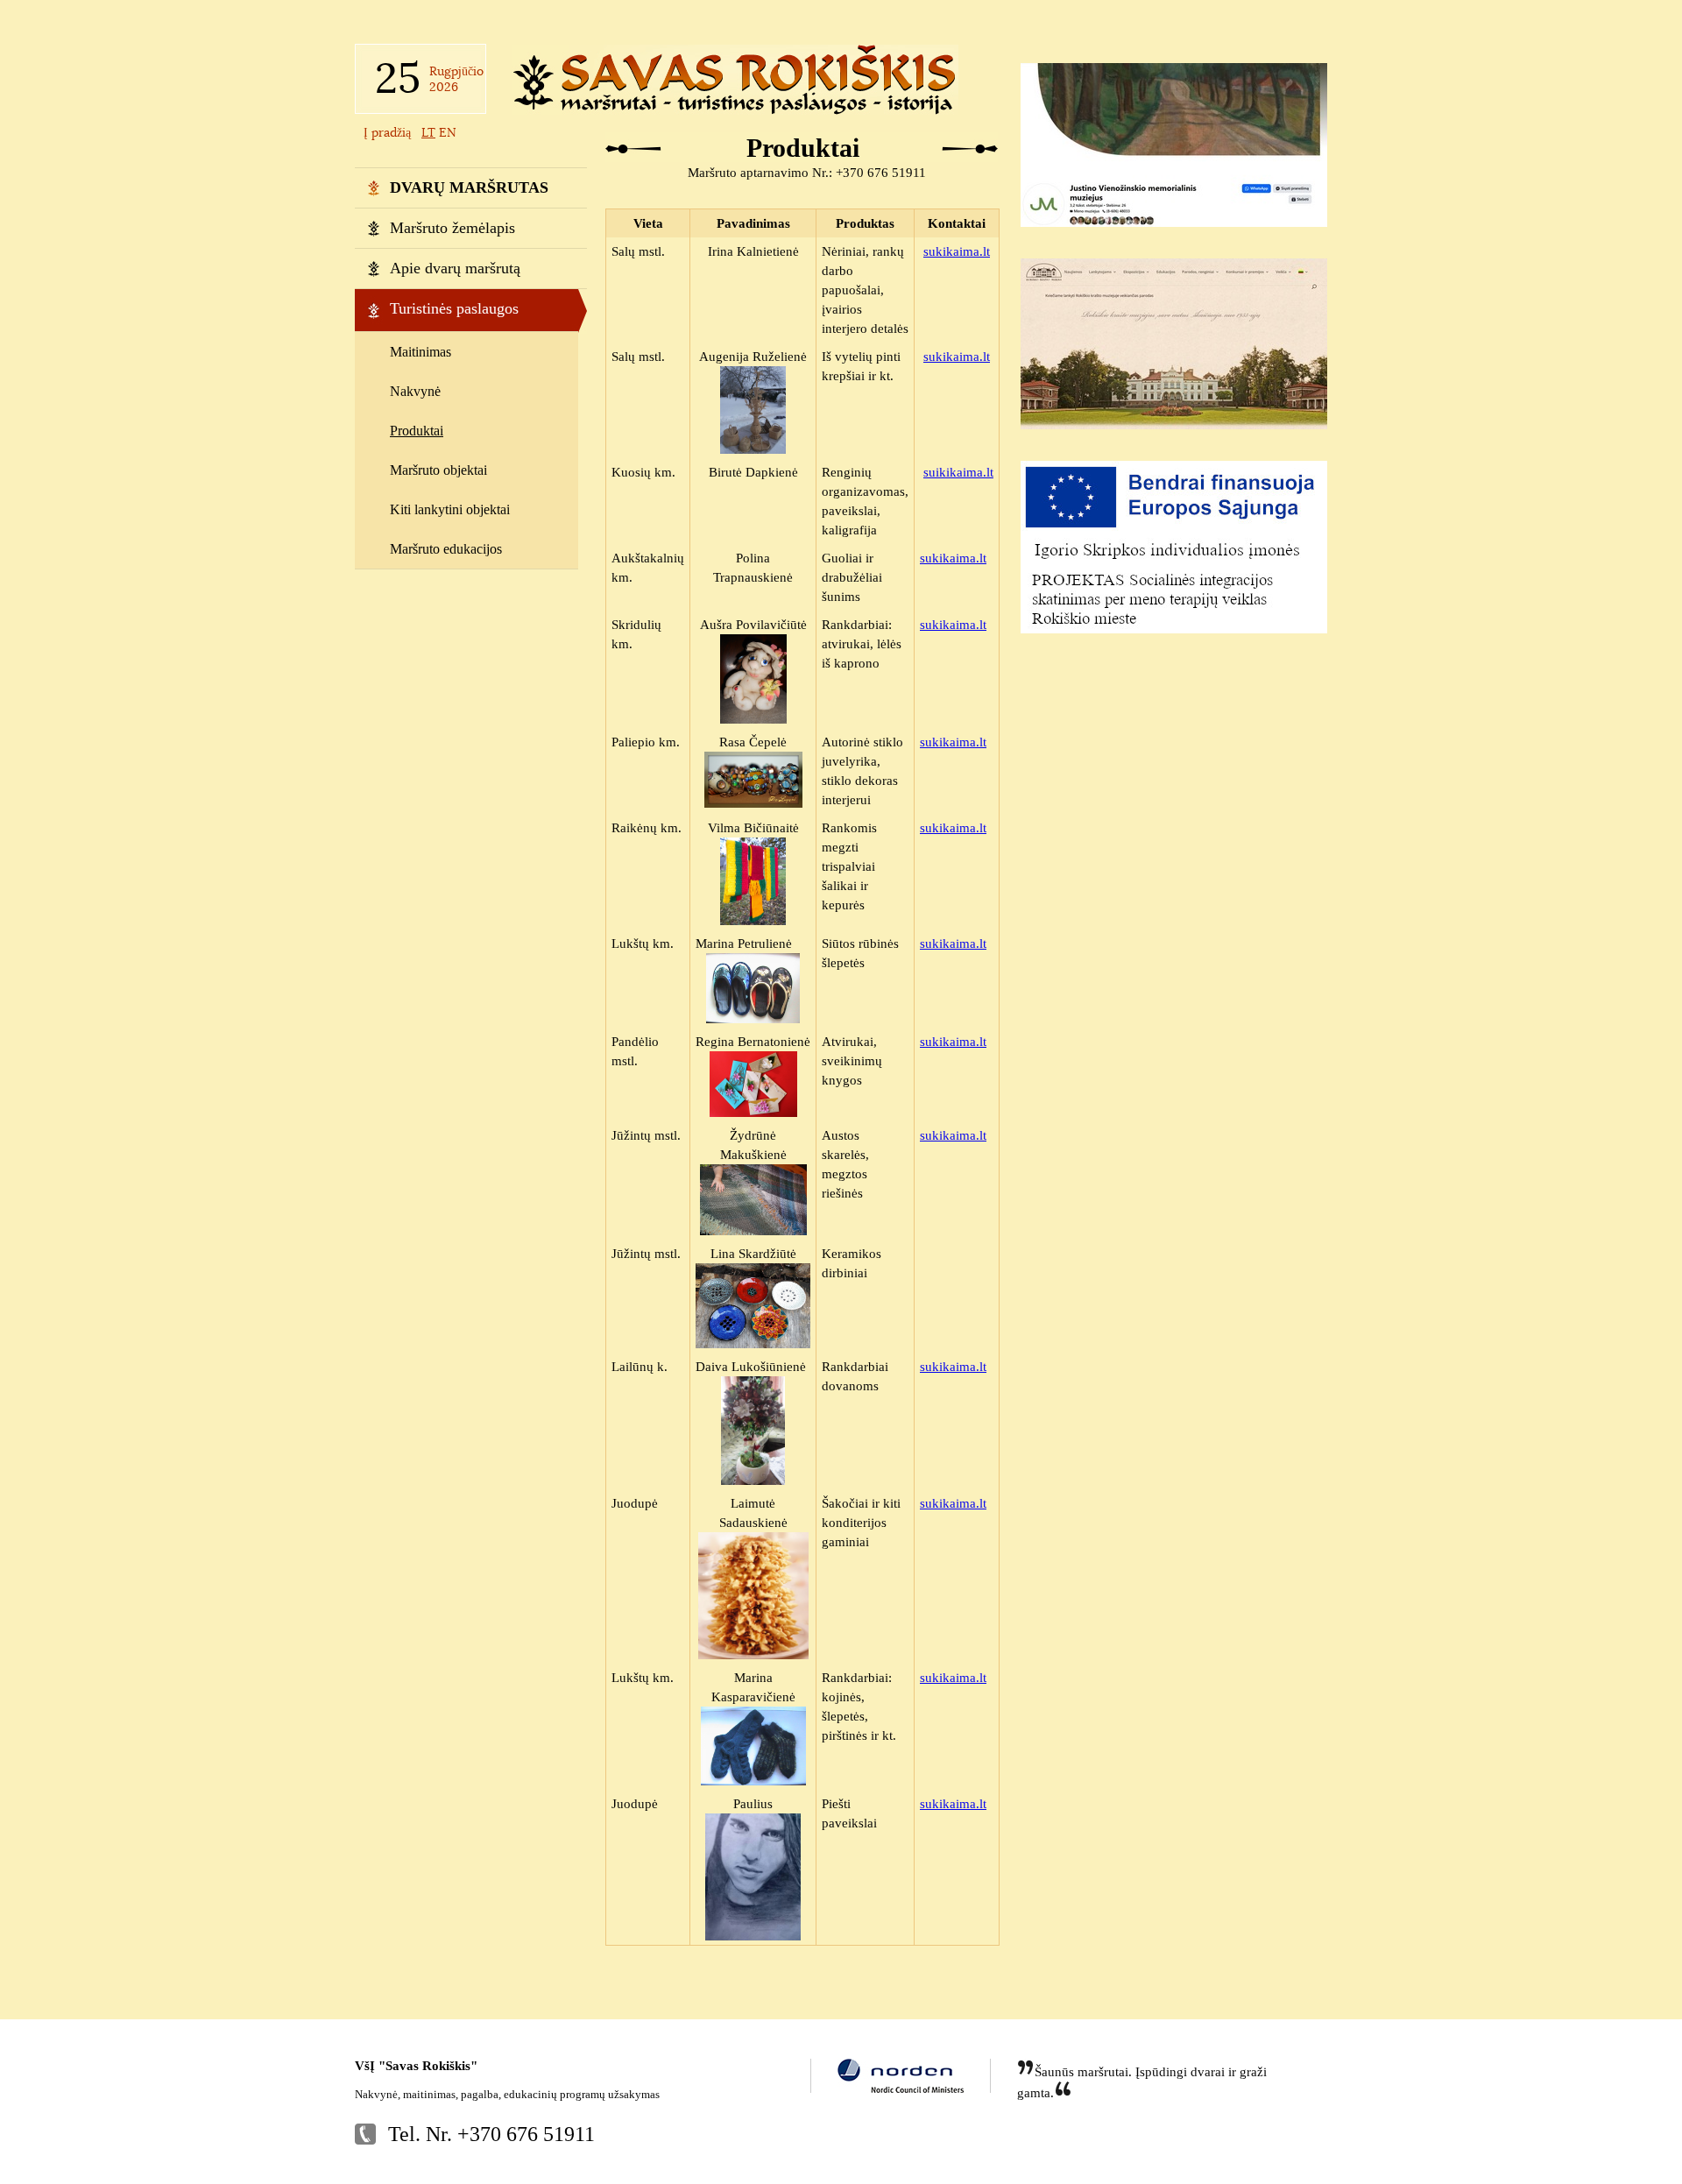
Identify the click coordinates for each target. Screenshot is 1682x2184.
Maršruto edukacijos (446, 549)
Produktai (417, 431)
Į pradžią (389, 132)
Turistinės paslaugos (454, 308)
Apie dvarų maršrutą (455, 268)
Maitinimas (420, 352)
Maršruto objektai (438, 470)
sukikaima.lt (957, 251)
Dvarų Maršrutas (469, 187)
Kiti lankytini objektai (450, 509)
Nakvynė (415, 391)
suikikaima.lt (958, 472)
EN (448, 132)
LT (428, 132)
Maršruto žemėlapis (452, 228)
